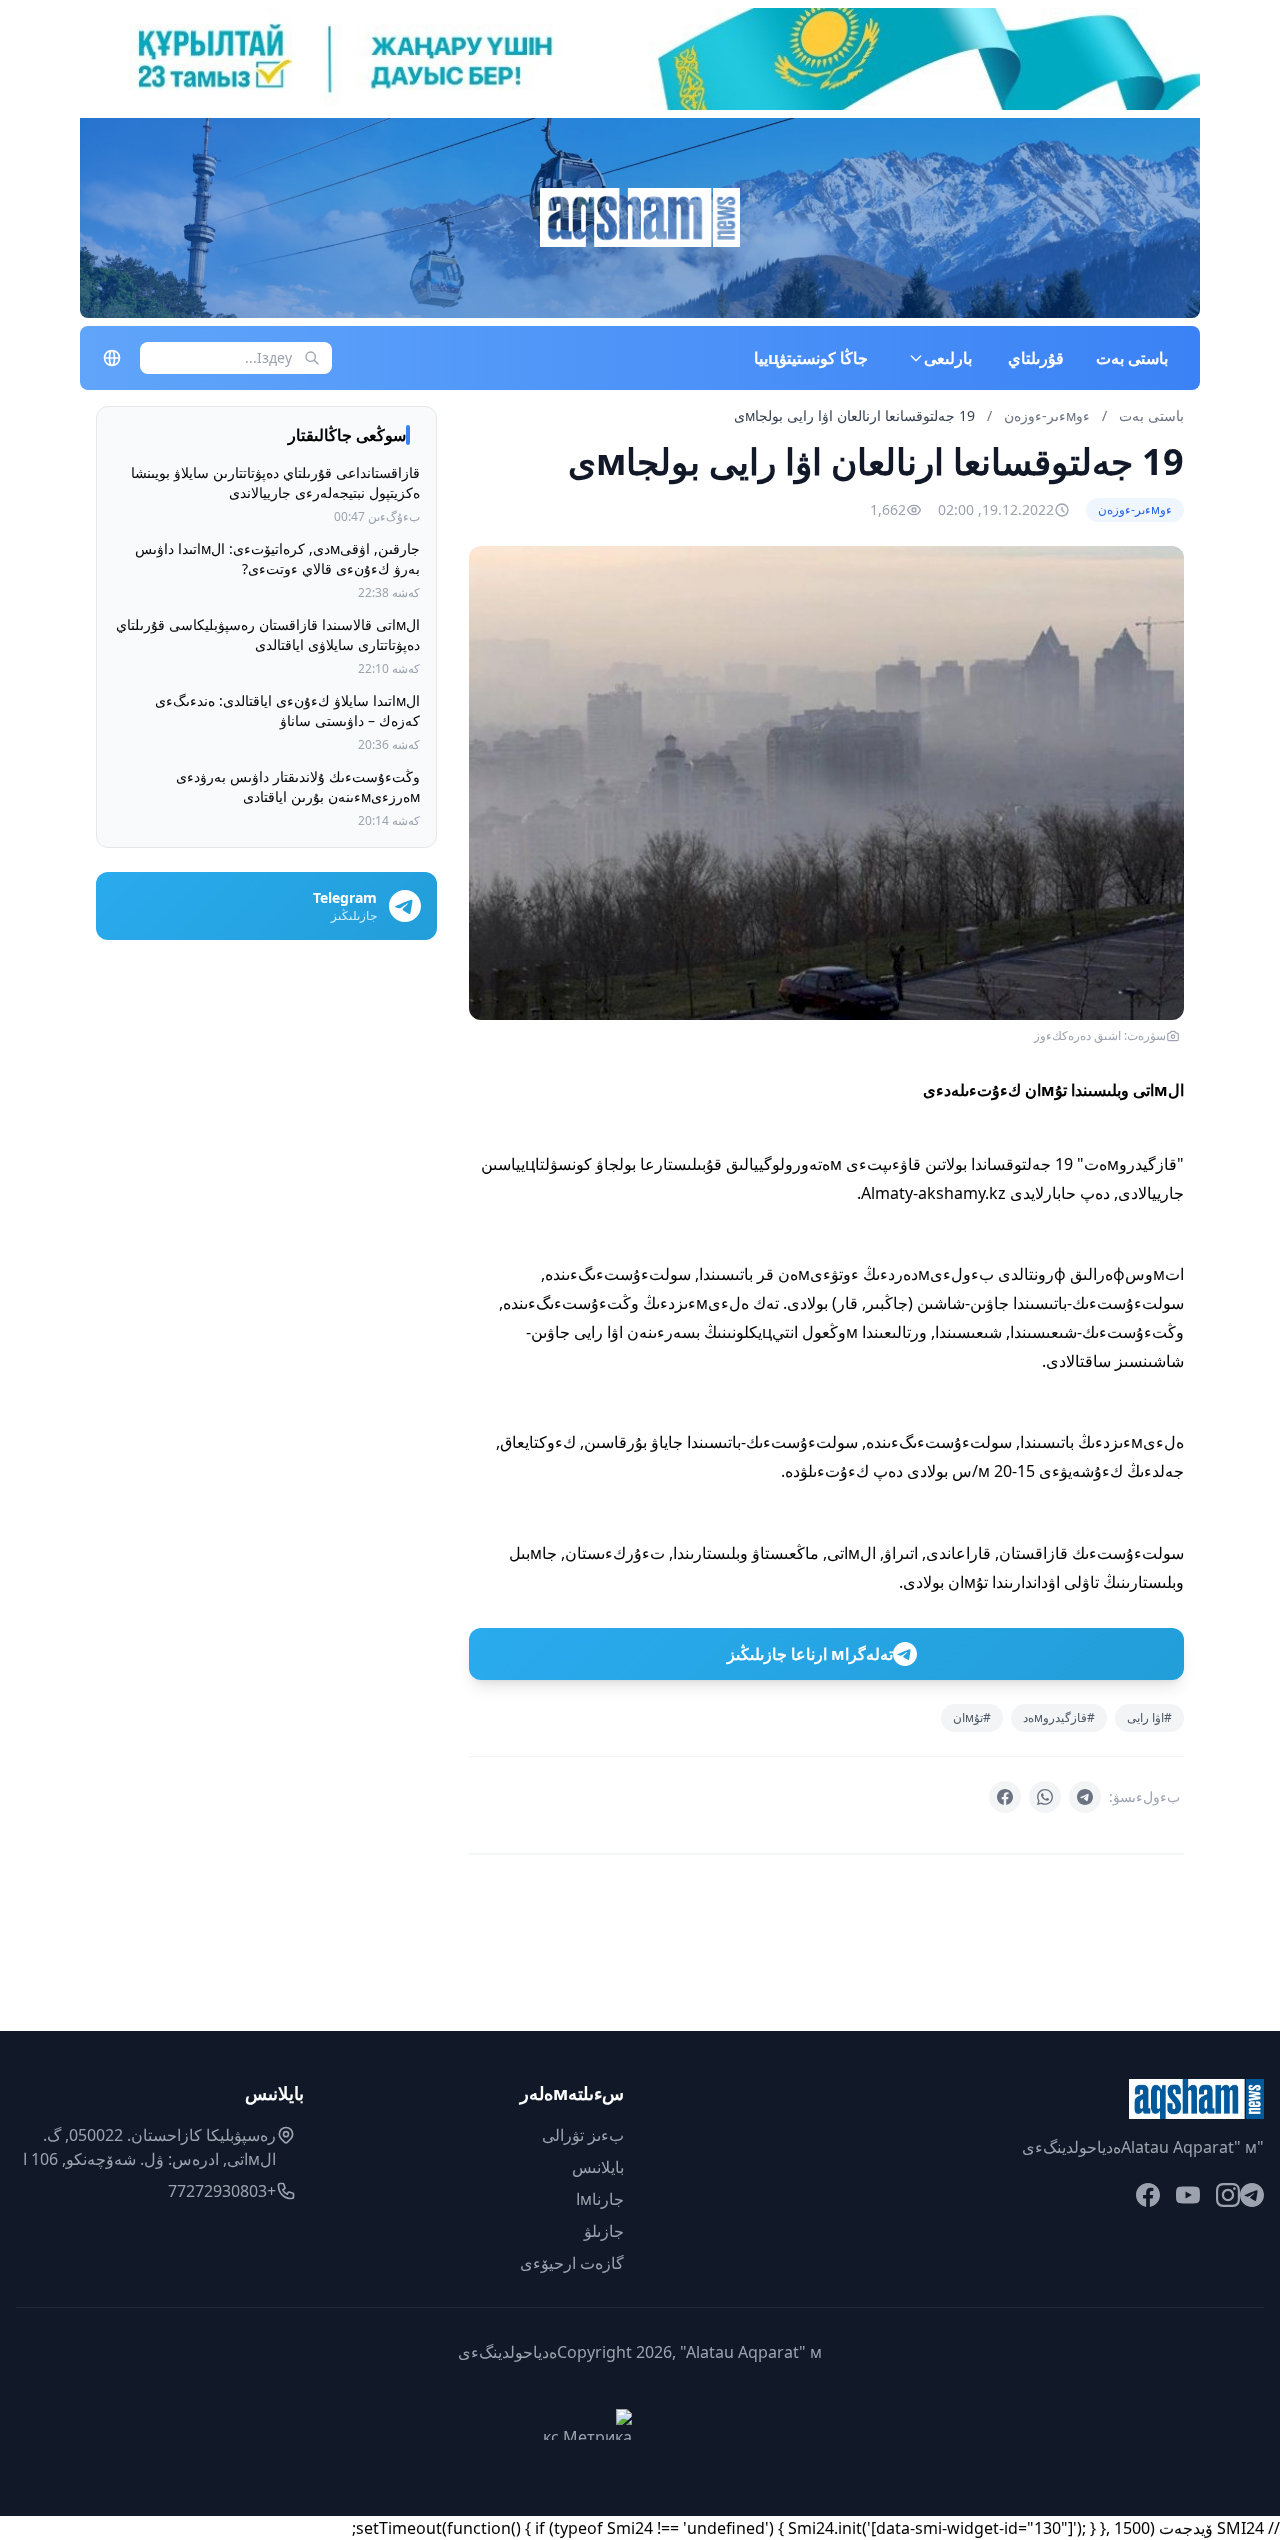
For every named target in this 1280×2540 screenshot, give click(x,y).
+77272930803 (222, 2191)
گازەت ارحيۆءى (572, 2263)
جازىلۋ (604, 2231)
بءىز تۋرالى (583, 2135)
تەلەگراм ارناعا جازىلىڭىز (810, 1654)
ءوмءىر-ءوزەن (1045, 415)
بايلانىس (598, 2167)
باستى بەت (1132, 358)
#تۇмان (972, 1717)
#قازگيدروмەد (1059, 1717)
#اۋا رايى (1149, 1717)
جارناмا (600, 2199)
